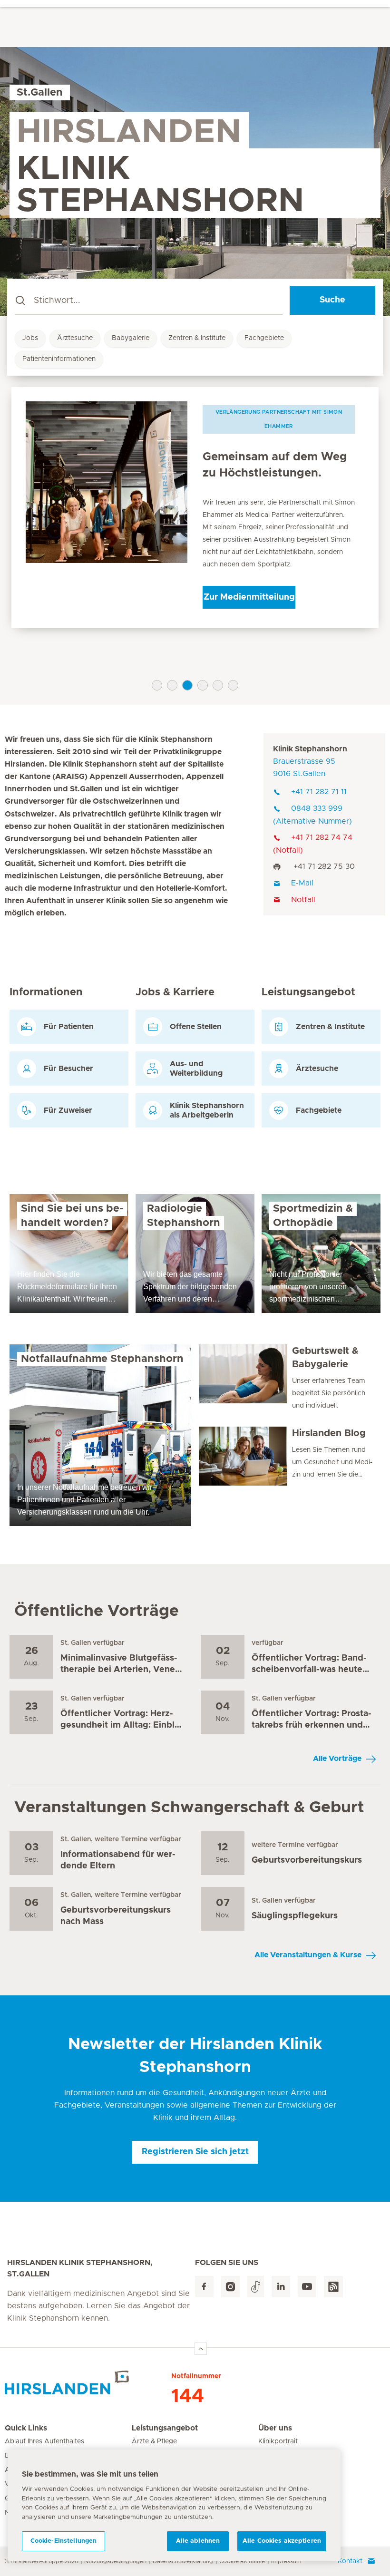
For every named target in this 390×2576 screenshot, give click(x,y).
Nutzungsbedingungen (115, 2561)
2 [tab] (172, 685)
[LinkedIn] (281, 2287)
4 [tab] (203, 685)
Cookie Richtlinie (242, 2561)
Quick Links (26, 2428)
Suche (332, 300)
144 (188, 2396)
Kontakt (350, 2561)
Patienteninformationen (59, 359)
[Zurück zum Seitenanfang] (201, 2349)
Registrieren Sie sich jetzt (195, 2152)
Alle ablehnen (198, 2541)
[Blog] (333, 2287)
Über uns (275, 2428)
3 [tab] (187, 685)
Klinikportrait (278, 2441)
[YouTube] (307, 2287)
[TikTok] (256, 2287)
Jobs (30, 338)
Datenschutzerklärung (183, 2561)
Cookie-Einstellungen (64, 2541)
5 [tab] (218, 685)
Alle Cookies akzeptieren (282, 2541)
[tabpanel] (195, 513)
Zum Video (249, 608)
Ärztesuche (75, 338)
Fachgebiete (264, 338)
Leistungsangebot (165, 2428)
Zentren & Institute (197, 338)
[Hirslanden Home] (88, 2382)
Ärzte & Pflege (154, 2441)
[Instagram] (230, 2287)
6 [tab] (233, 685)
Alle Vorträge (337, 1759)
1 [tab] (157, 685)
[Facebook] (204, 2287)
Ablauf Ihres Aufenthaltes (44, 2441)
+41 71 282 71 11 (319, 792)
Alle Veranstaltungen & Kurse (308, 1955)
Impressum (286, 2561)
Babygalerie (131, 338)
